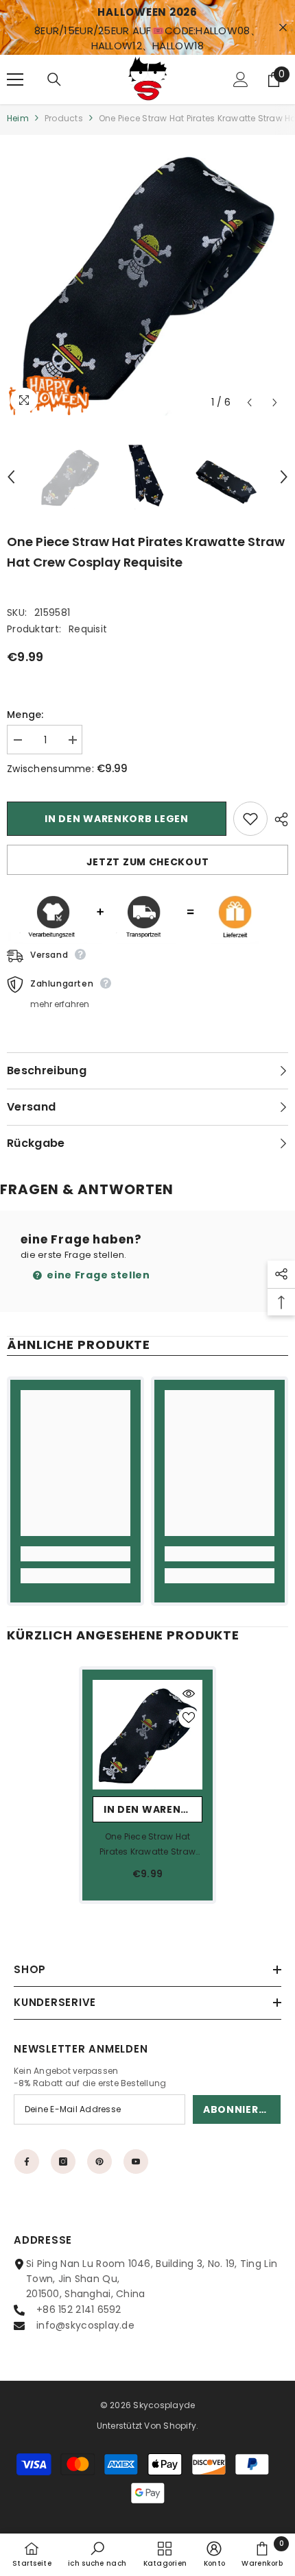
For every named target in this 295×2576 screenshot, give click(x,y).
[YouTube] (136, 2162)
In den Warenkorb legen (116, 819)
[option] (147, 275)
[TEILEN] (278, 819)
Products (64, 118)
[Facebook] (27, 2162)
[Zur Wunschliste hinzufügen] (250, 819)
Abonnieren (238, 2109)
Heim (18, 118)
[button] (249, 402)
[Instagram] (63, 2162)
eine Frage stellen (97, 1275)
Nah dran (283, 28)
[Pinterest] (99, 2162)
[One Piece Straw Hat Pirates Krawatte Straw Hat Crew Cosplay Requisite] (147, 1735)
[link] (75, 1554)
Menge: (25, 715)
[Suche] (54, 79)
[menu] (15, 79)
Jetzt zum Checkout (148, 862)
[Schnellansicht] (189, 1694)
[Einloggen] (241, 79)
